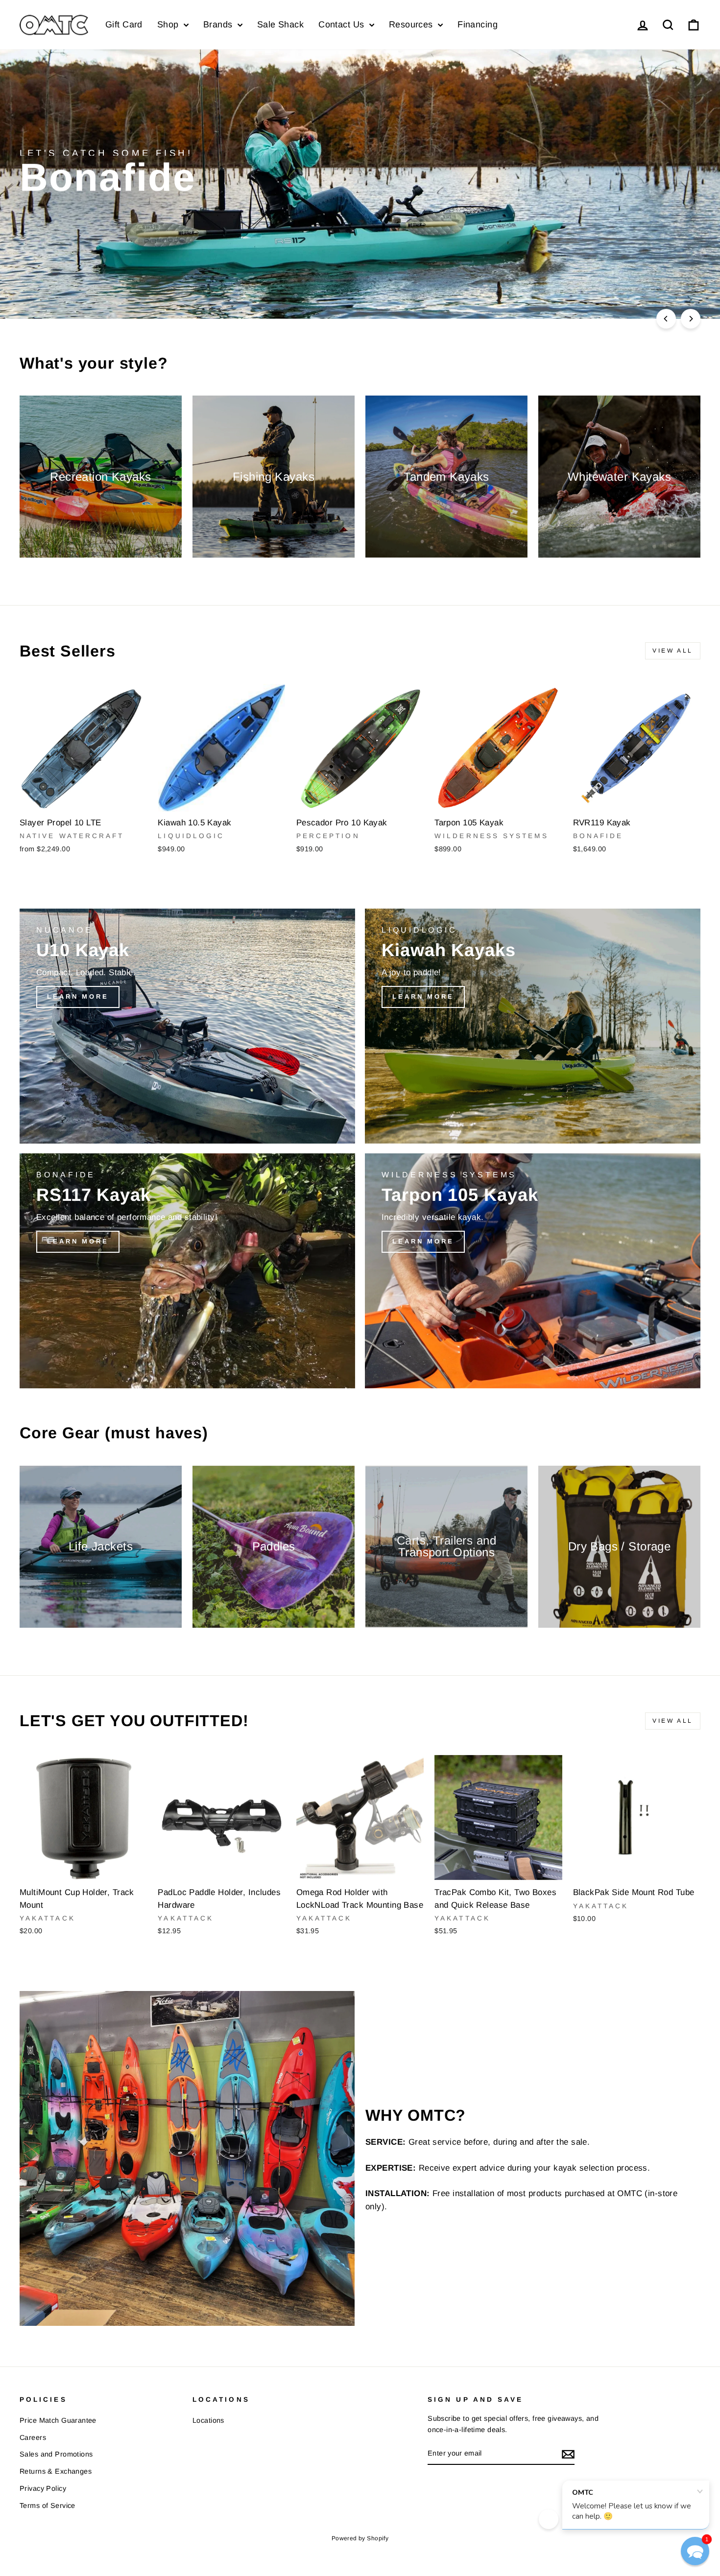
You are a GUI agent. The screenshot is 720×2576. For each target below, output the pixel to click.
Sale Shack (280, 24)
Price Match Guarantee (58, 2420)
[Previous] (666, 319)
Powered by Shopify (360, 2538)
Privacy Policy (43, 2488)
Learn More (656, 285)
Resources (412, 24)
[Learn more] (187, 1026)
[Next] (691, 319)
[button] (695, 2551)
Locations (208, 2420)
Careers (33, 2437)
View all (673, 651)
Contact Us (343, 24)
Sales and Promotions (56, 2454)
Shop (169, 24)
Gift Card (124, 24)
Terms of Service (48, 2506)
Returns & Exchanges (56, 2471)
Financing (478, 24)
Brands (219, 24)
